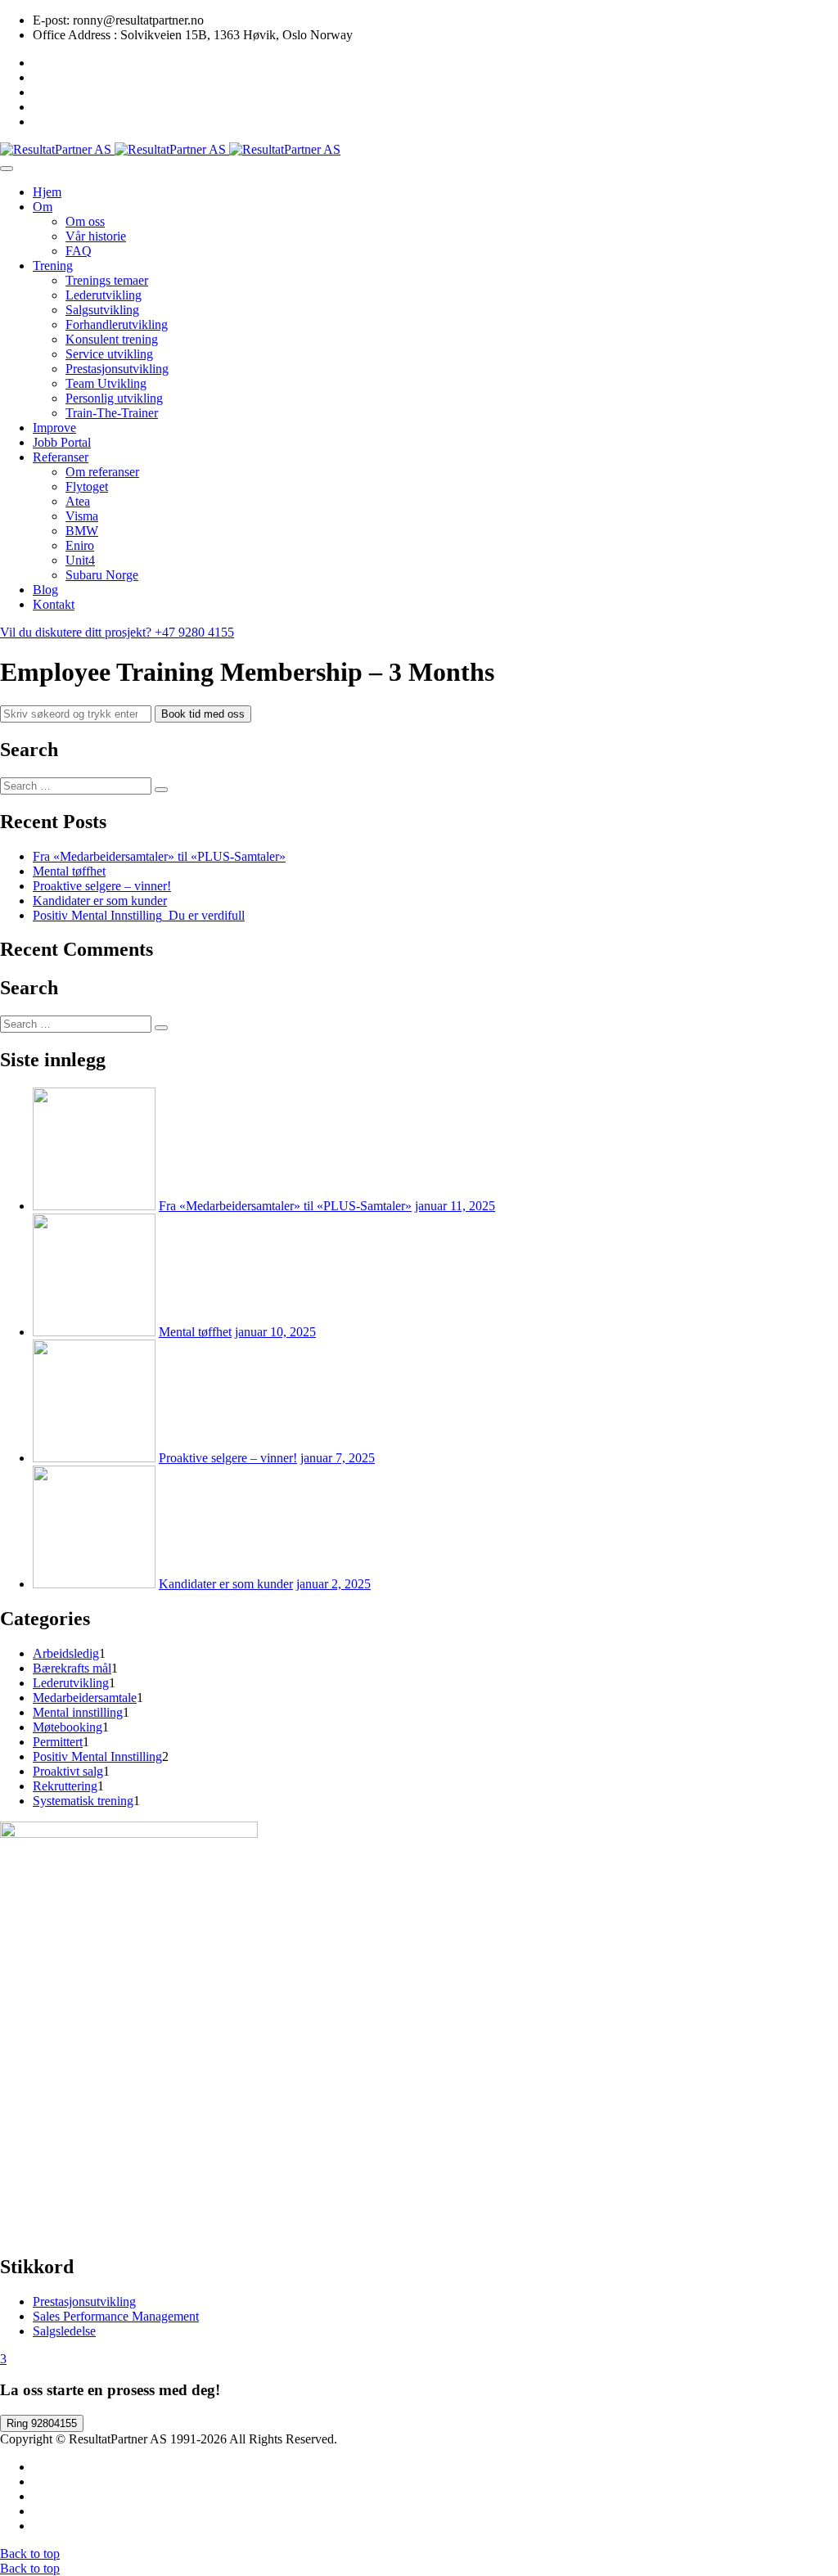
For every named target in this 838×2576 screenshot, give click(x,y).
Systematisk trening (83, 1801)
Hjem (47, 192)
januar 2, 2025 (333, 1584)
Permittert (58, 1742)
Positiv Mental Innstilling (97, 1756)
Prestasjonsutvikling (117, 369)
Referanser (61, 457)
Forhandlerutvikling (117, 324)
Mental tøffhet (69, 871)
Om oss (85, 221)
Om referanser (102, 472)
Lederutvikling (104, 295)
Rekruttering (65, 1786)
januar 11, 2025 (455, 1206)
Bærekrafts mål (72, 1668)
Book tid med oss (203, 714)
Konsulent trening (112, 339)
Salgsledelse (64, 2331)
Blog (45, 590)
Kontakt (54, 604)
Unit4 (80, 560)
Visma (82, 516)
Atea (78, 501)
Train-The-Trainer (112, 413)
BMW (82, 531)
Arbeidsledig (66, 1653)
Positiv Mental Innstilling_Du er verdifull (139, 915)
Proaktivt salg (68, 1771)
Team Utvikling (106, 383)
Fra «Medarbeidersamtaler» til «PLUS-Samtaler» (159, 856)
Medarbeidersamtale (85, 1698)
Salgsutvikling (102, 310)
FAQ (79, 251)
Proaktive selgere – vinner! (102, 886)
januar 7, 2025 (338, 1458)
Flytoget (87, 486)
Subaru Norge (102, 575)
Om (43, 207)
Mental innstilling (78, 1712)
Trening (53, 266)
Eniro (80, 545)
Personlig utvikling (114, 398)
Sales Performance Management (116, 2316)
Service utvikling (109, 354)
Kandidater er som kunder (100, 901)
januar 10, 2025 (275, 1332)
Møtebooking (68, 1727)
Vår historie (96, 236)
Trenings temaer (107, 280)
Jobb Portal (62, 442)
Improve (54, 428)
